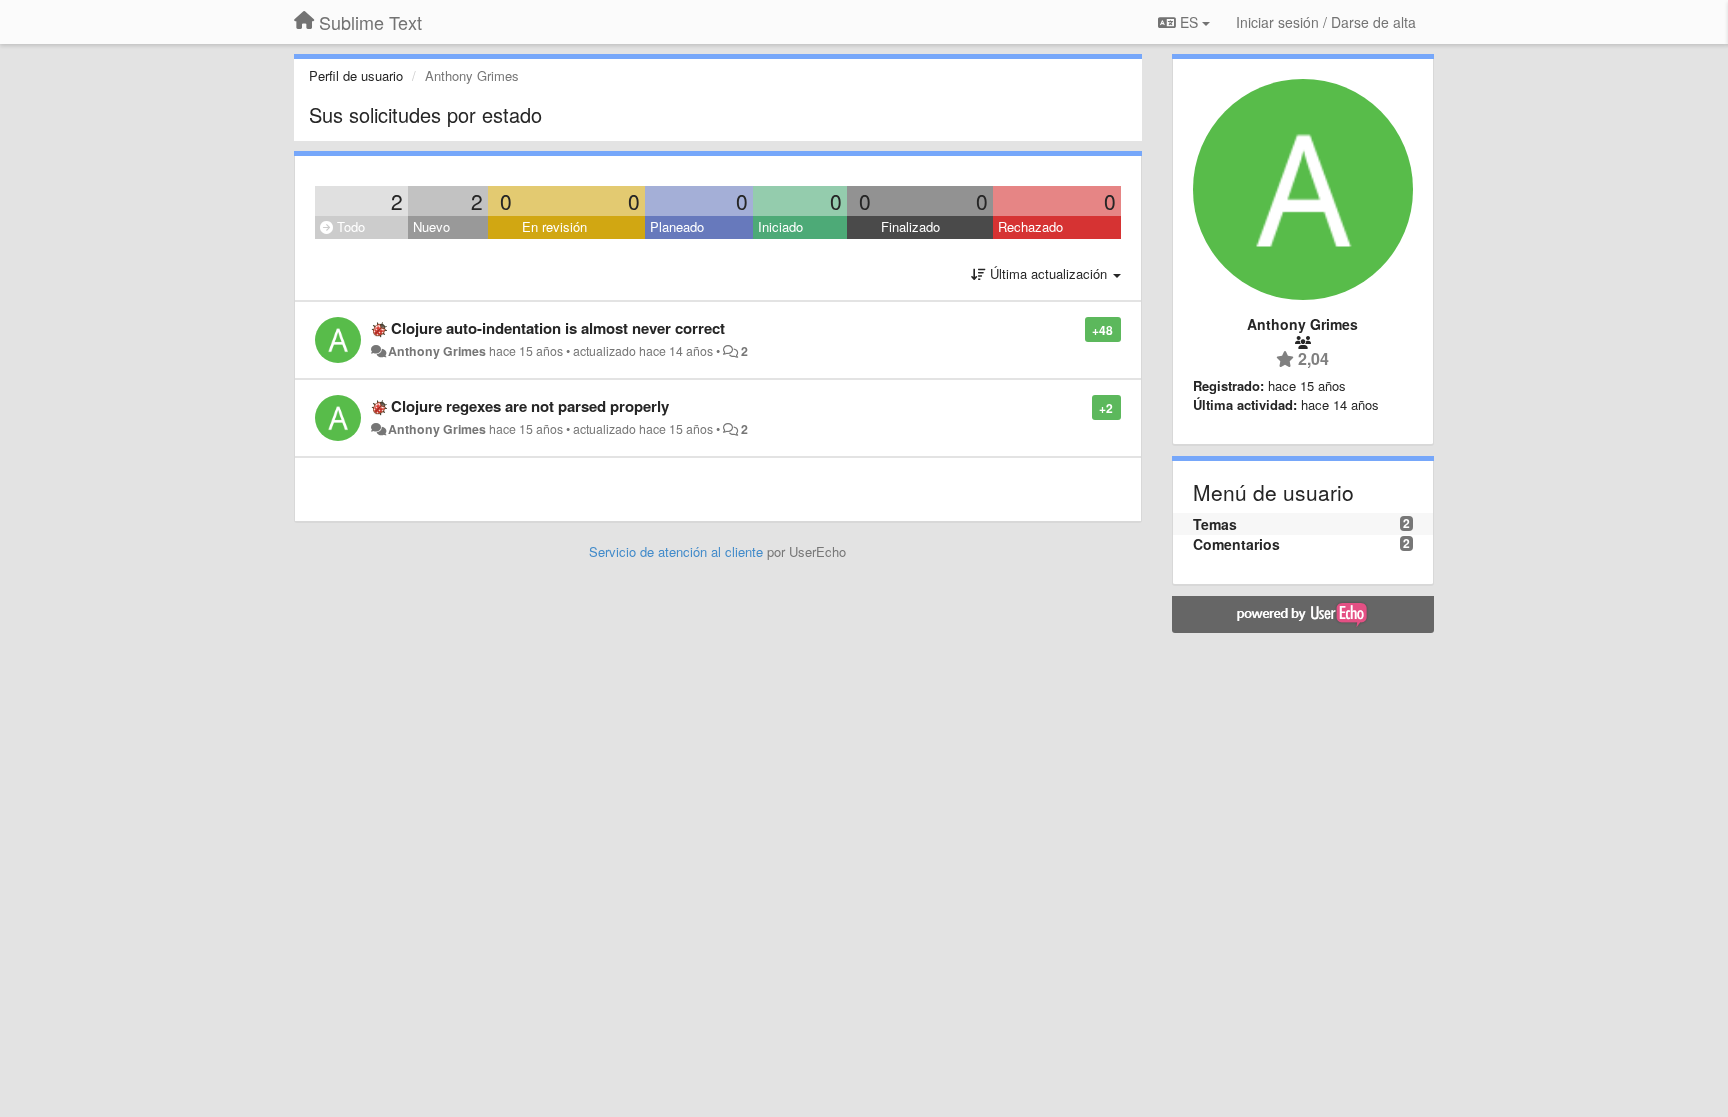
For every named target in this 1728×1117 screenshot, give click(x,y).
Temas (1215, 524)
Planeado (677, 226)
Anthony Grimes (437, 351)
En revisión (554, 226)
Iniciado (780, 226)
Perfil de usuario (356, 75)
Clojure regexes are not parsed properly (530, 406)
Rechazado (1030, 226)
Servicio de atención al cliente (678, 551)
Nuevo (431, 226)
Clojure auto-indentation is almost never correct (558, 328)
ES (1189, 22)
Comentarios (1236, 544)
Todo (349, 226)
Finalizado (910, 226)
